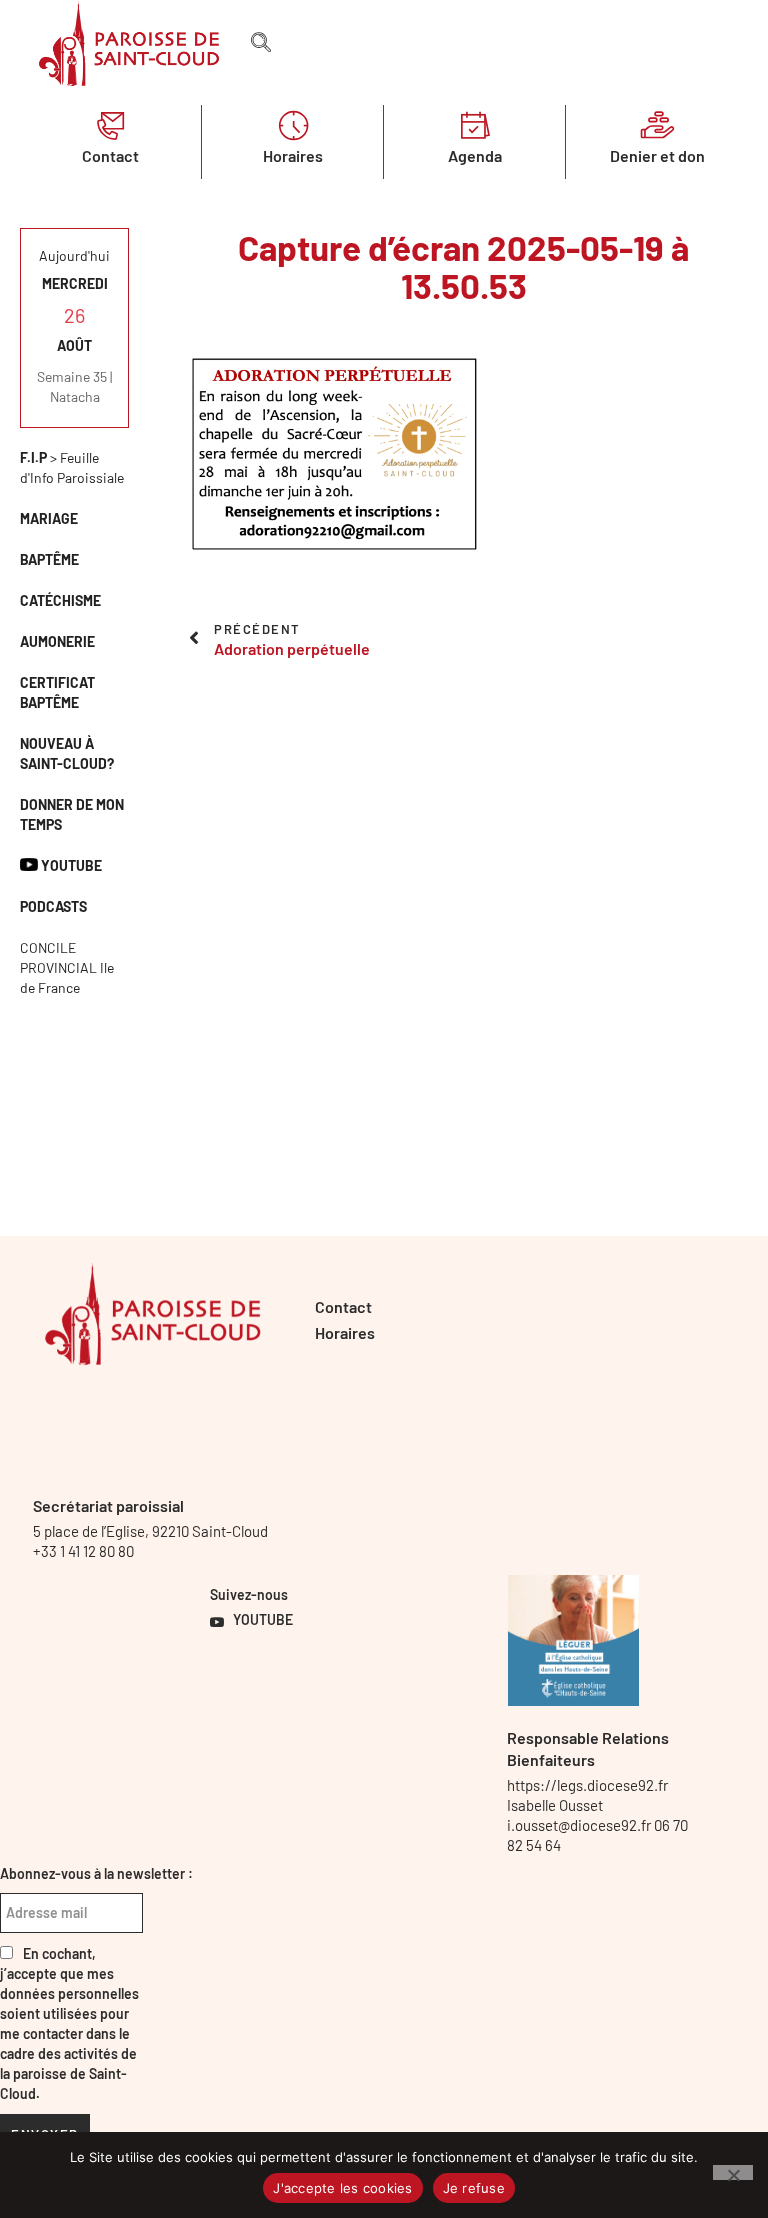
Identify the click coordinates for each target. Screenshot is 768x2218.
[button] (261, 43)
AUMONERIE (57, 641)
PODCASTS (53, 906)
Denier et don (657, 155)
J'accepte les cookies (342, 2188)
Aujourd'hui (74, 255)
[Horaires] (293, 125)
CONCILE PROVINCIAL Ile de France (67, 967)
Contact (110, 155)
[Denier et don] (657, 125)
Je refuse (474, 2188)
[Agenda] (475, 125)
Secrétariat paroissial (108, 1505)
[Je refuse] (733, 2172)
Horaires (293, 155)
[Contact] (111, 125)
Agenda (475, 155)
